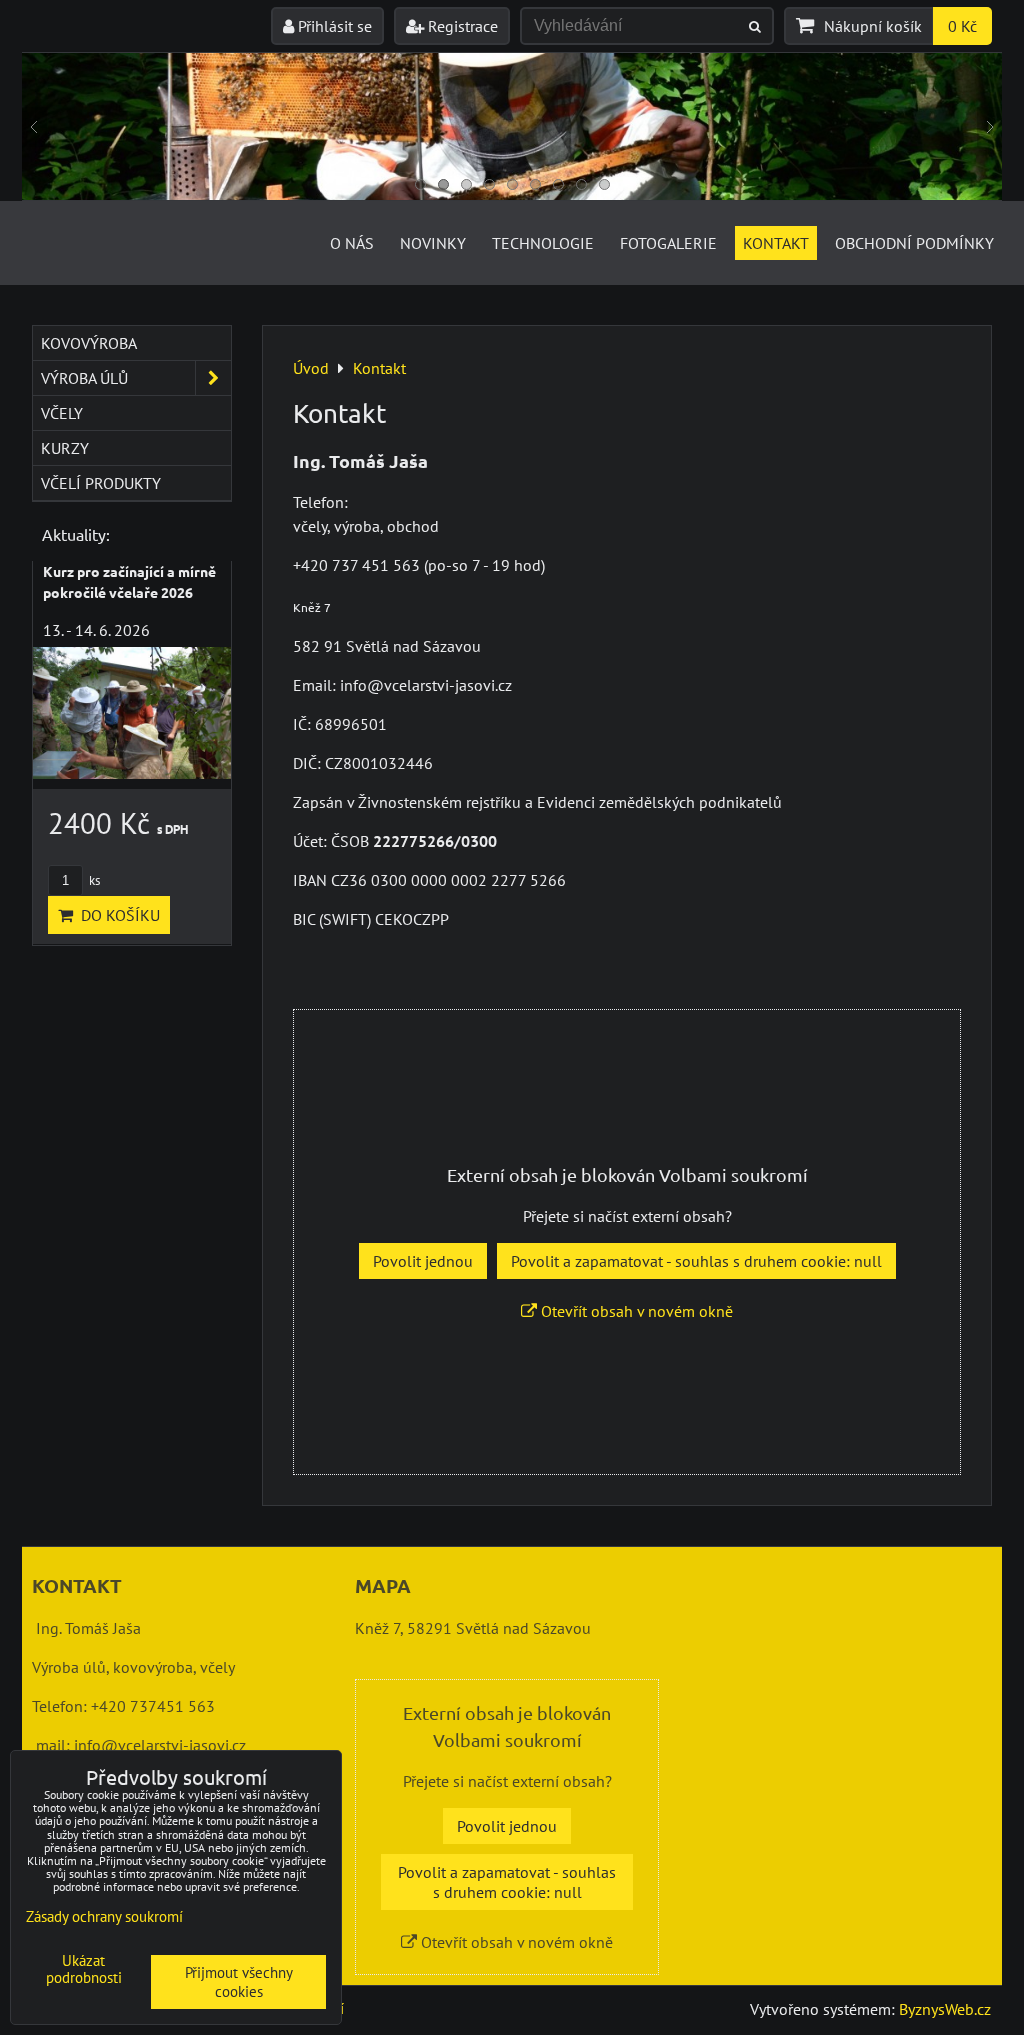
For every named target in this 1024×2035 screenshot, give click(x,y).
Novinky (433, 243)
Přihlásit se (333, 26)
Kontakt (776, 243)
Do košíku (116, 915)
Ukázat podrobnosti (84, 1969)
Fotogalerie (668, 243)
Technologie (543, 243)
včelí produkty (101, 483)
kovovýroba (89, 343)
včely (62, 413)
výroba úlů (84, 378)
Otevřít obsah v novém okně (635, 1311)
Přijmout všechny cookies (239, 1982)
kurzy (65, 448)
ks (93, 880)
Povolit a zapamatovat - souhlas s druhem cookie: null (696, 1261)
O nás (352, 243)
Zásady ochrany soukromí (104, 1916)
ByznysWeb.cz (945, 2009)
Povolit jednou (423, 1261)
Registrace (461, 26)
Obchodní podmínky (914, 243)
